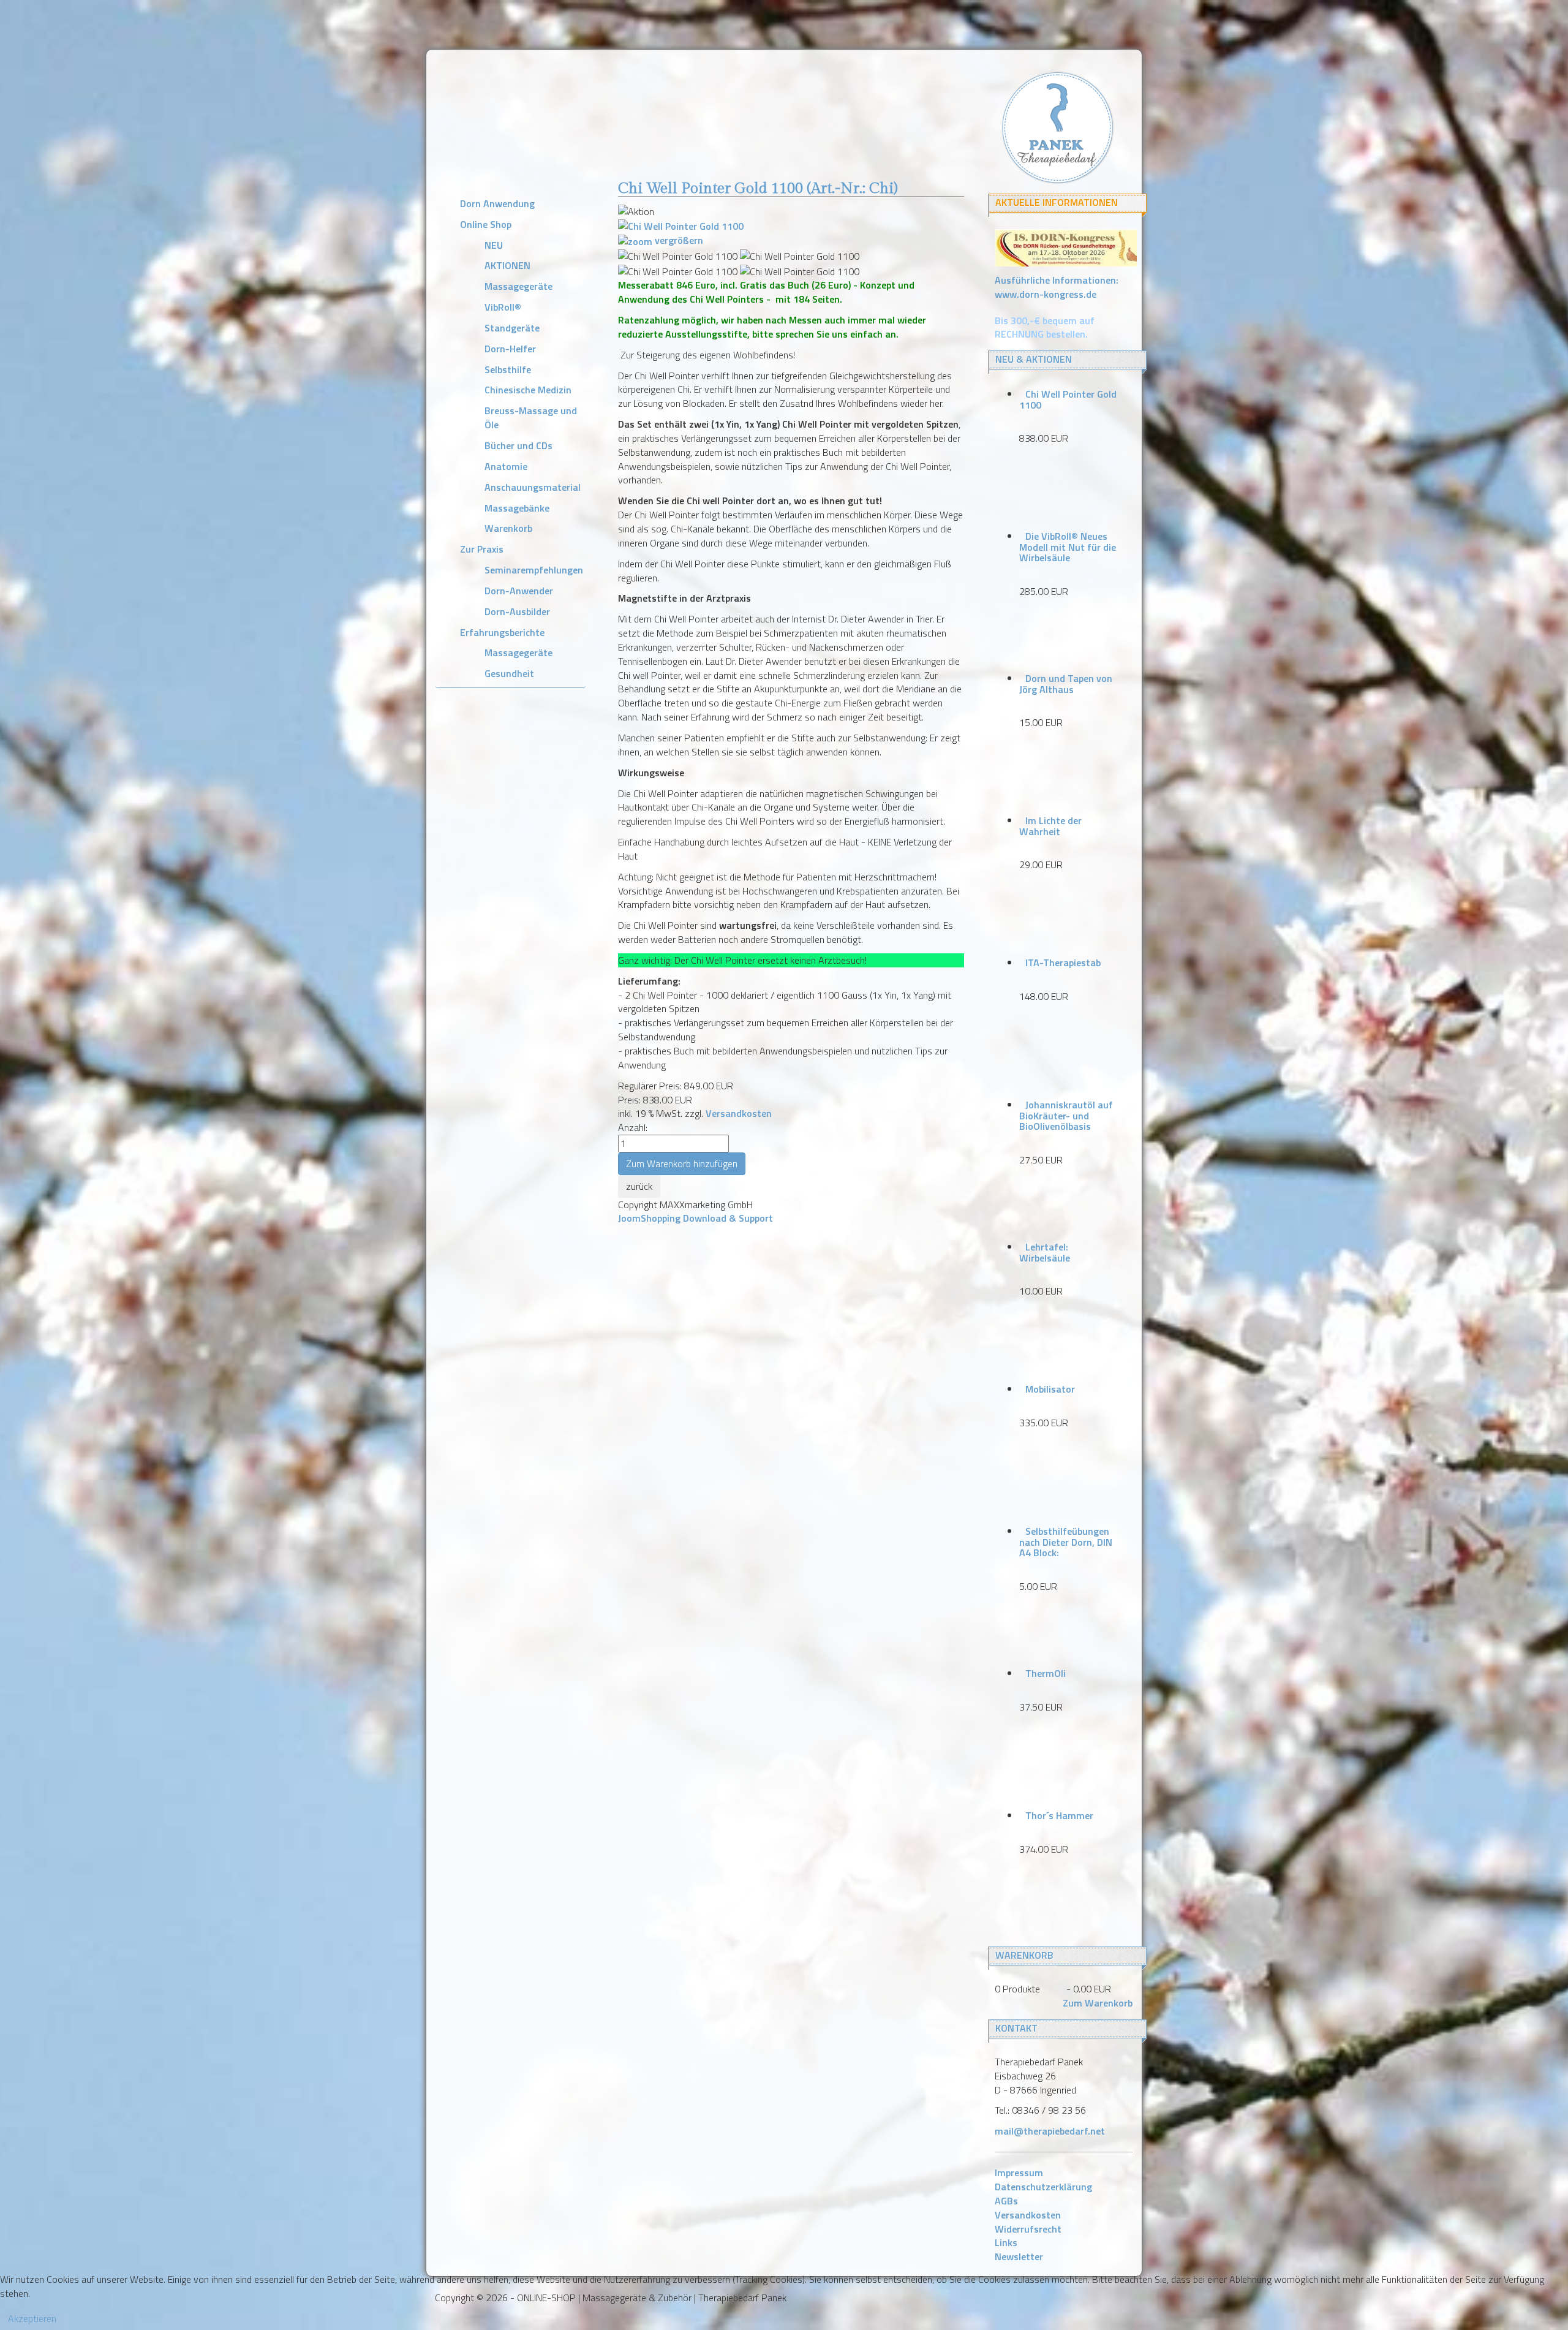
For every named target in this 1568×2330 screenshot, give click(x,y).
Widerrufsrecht (1028, 2229)
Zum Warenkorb (1098, 2003)
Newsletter (1019, 2256)
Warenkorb (1024, 1955)
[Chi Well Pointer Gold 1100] (678, 256)
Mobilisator (1050, 1389)
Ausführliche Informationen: (1057, 287)
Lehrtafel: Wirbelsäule (1045, 1252)
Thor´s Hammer (1059, 1815)
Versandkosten (739, 1113)
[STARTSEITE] (1057, 126)
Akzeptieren (32, 2318)
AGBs (1006, 2201)
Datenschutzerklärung (1043, 2187)
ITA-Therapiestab (1063, 963)
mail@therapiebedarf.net (1050, 2131)
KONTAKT (1016, 2028)
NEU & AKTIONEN (1034, 359)
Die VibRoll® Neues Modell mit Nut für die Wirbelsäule (1068, 547)
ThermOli (1046, 1673)
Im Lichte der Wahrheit (1050, 826)
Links (1006, 2242)
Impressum (1019, 2173)
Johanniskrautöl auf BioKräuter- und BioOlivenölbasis (1066, 1115)
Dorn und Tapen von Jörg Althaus (1066, 684)
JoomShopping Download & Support (695, 1218)
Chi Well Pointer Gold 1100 (1068, 399)
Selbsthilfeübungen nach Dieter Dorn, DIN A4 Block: (1066, 1542)
